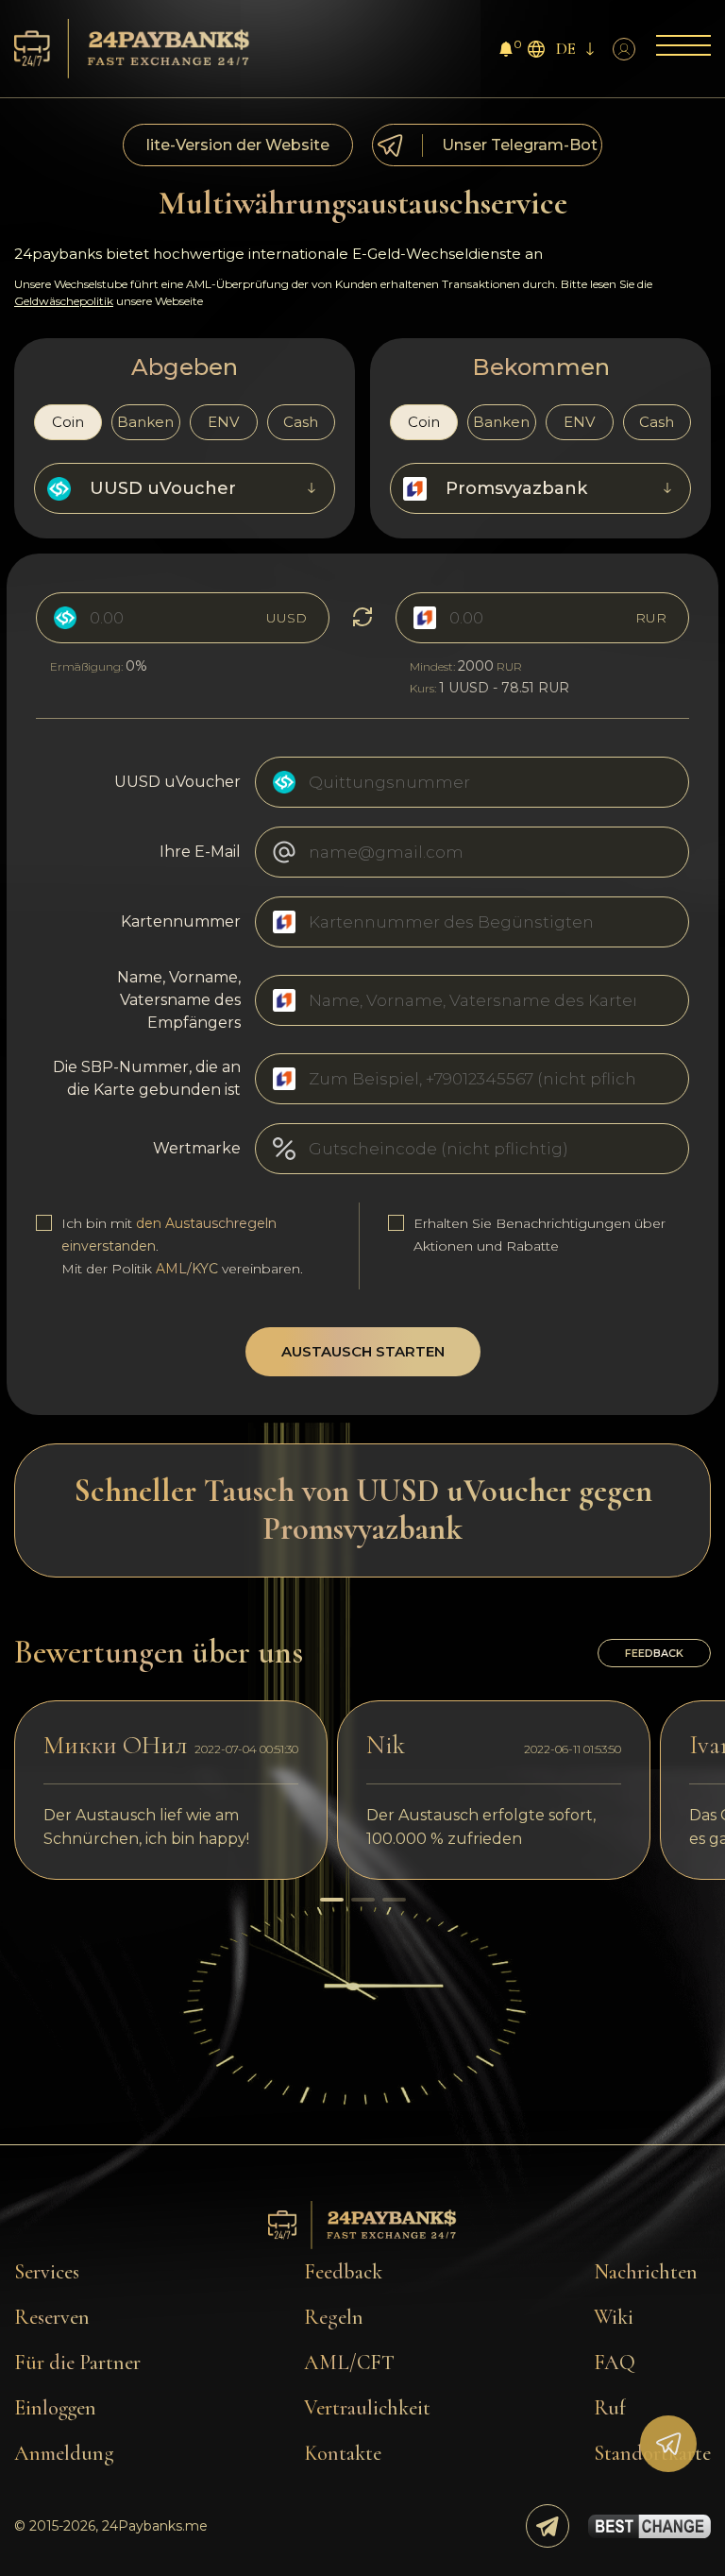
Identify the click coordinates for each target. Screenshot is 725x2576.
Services (47, 2272)
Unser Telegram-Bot (520, 145)
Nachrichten (646, 2272)
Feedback (343, 2272)
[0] (506, 51)
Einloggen (55, 2408)
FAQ (615, 2363)
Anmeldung (64, 2453)
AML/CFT (349, 2363)
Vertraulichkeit (367, 2408)
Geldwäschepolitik (64, 301)
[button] (332, 1900)
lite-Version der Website (238, 145)
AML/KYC (187, 1269)
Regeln (334, 2317)
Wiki (614, 2317)
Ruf (610, 2408)
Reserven (52, 2317)
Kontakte (343, 2453)
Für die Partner (77, 2363)
